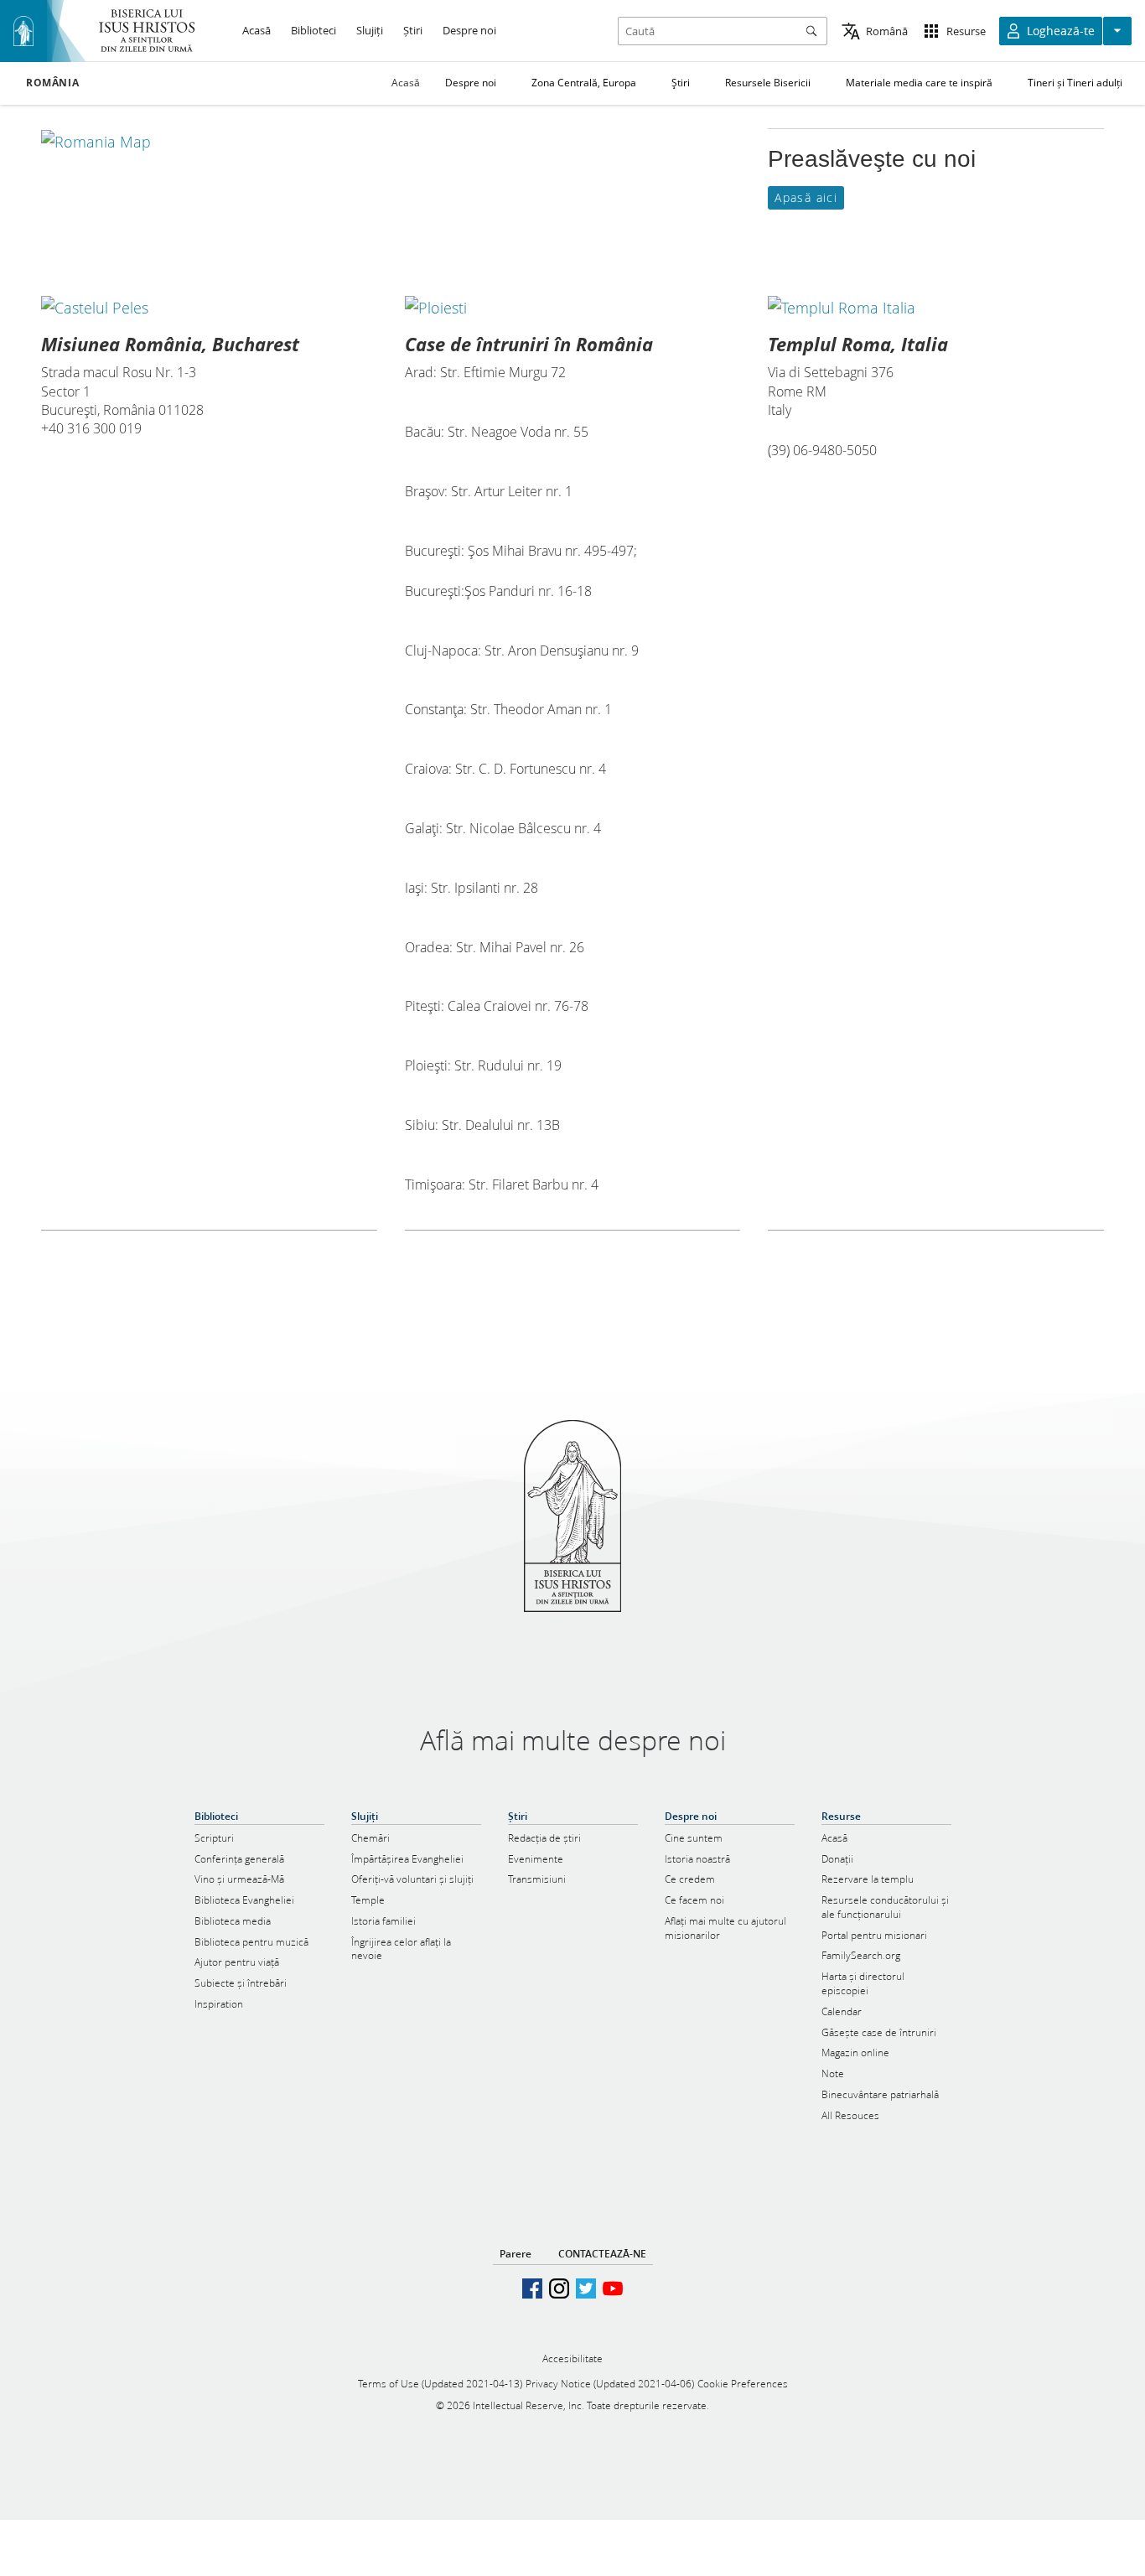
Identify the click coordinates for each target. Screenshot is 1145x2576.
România (52, 83)
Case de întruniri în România (529, 344)
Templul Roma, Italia (858, 344)
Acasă (406, 83)
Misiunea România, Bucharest (170, 344)
